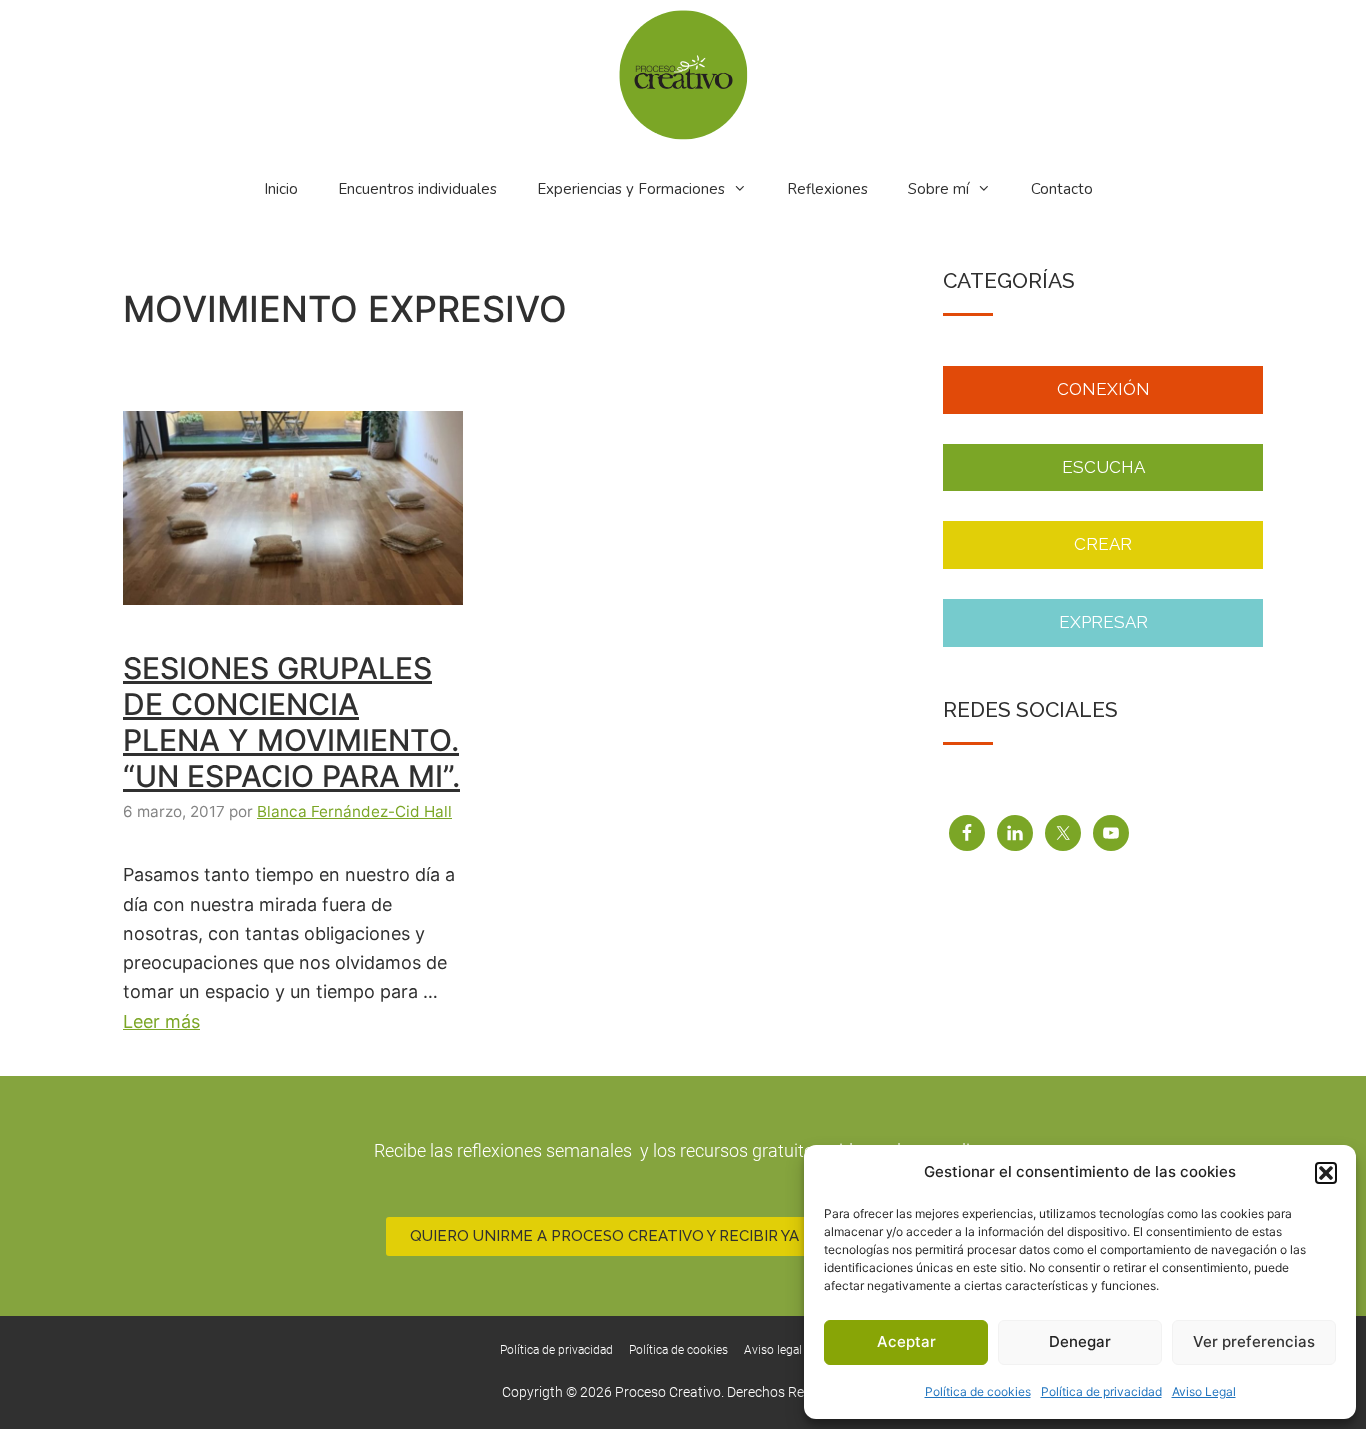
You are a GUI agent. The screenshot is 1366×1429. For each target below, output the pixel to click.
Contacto (1062, 189)
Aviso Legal (1204, 1391)
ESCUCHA (1103, 467)
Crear (1103, 544)
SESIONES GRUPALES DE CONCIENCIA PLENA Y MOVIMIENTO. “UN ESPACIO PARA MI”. (291, 722)
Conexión (1103, 389)
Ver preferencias (1254, 1341)
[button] (1326, 1173)
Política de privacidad (1101, 1391)
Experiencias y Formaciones (631, 189)
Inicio (281, 189)
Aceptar (906, 1341)
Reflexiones (827, 189)
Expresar (1103, 622)
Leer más (161, 1021)
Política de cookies (978, 1391)
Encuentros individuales (417, 189)
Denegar (1080, 1341)
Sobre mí (938, 189)
